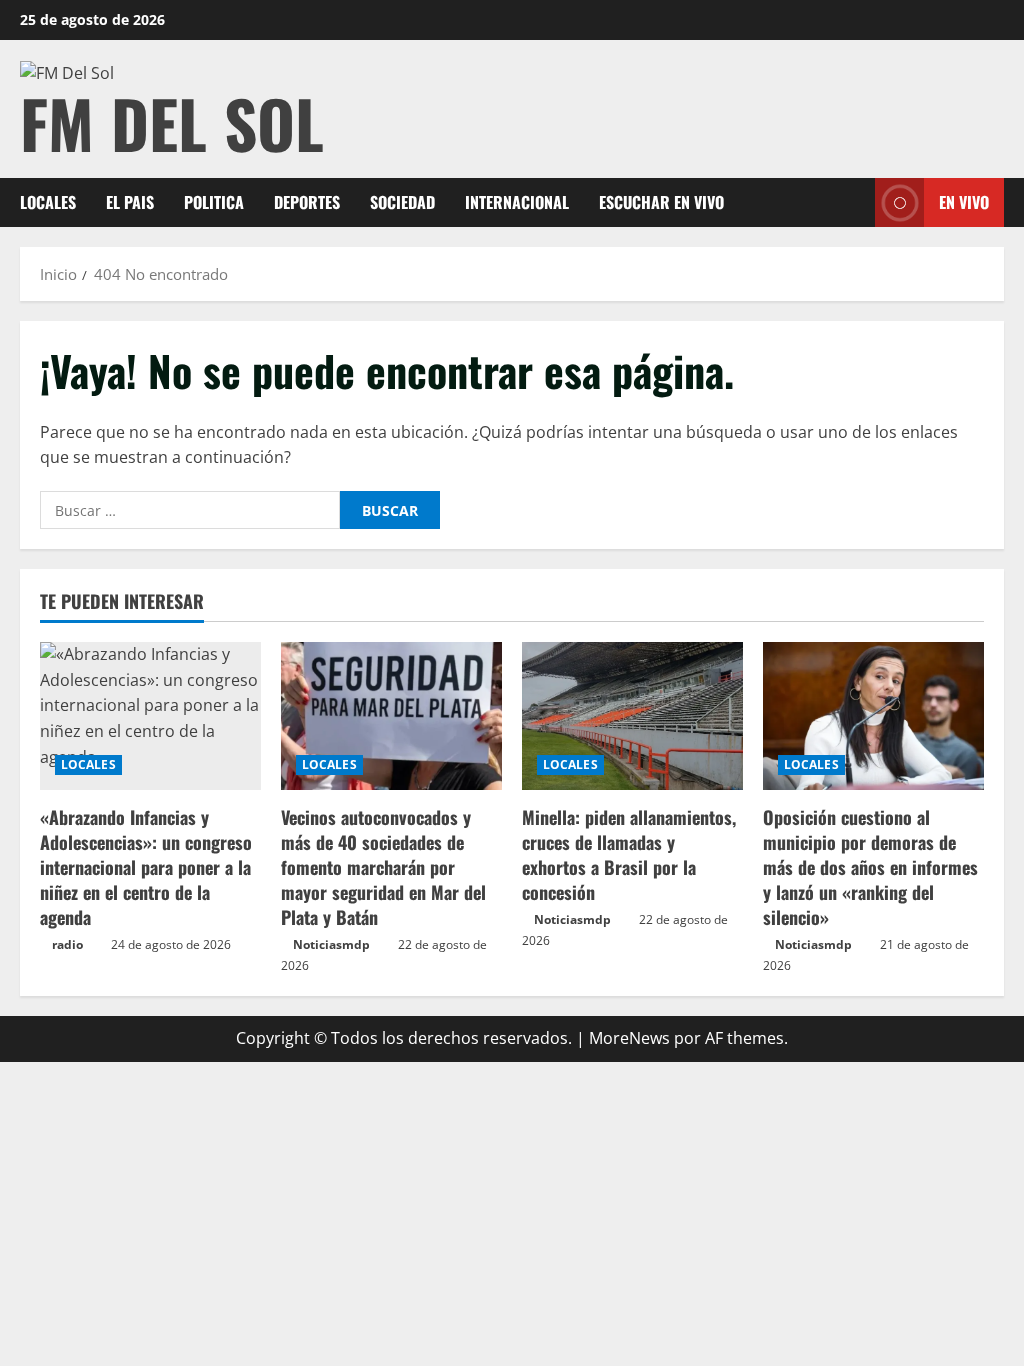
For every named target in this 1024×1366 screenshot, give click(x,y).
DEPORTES (307, 202)
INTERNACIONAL (517, 202)
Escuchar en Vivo (661, 202)
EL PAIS (130, 202)
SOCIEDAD (402, 202)
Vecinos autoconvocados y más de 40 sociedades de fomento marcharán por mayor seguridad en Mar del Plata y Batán (383, 867)
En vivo (964, 202)
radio (67, 944)
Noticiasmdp (331, 944)
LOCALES (48, 202)
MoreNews (629, 1038)
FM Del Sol (172, 122)
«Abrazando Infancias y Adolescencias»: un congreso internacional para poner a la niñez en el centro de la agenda (146, 867)
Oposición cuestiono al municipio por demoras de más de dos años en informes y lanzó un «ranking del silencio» (870, 867)
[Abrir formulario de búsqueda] (854, 202)
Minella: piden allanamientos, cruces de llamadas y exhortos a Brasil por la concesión (629, 855)
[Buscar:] (190, 510)
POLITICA (214, 202)
